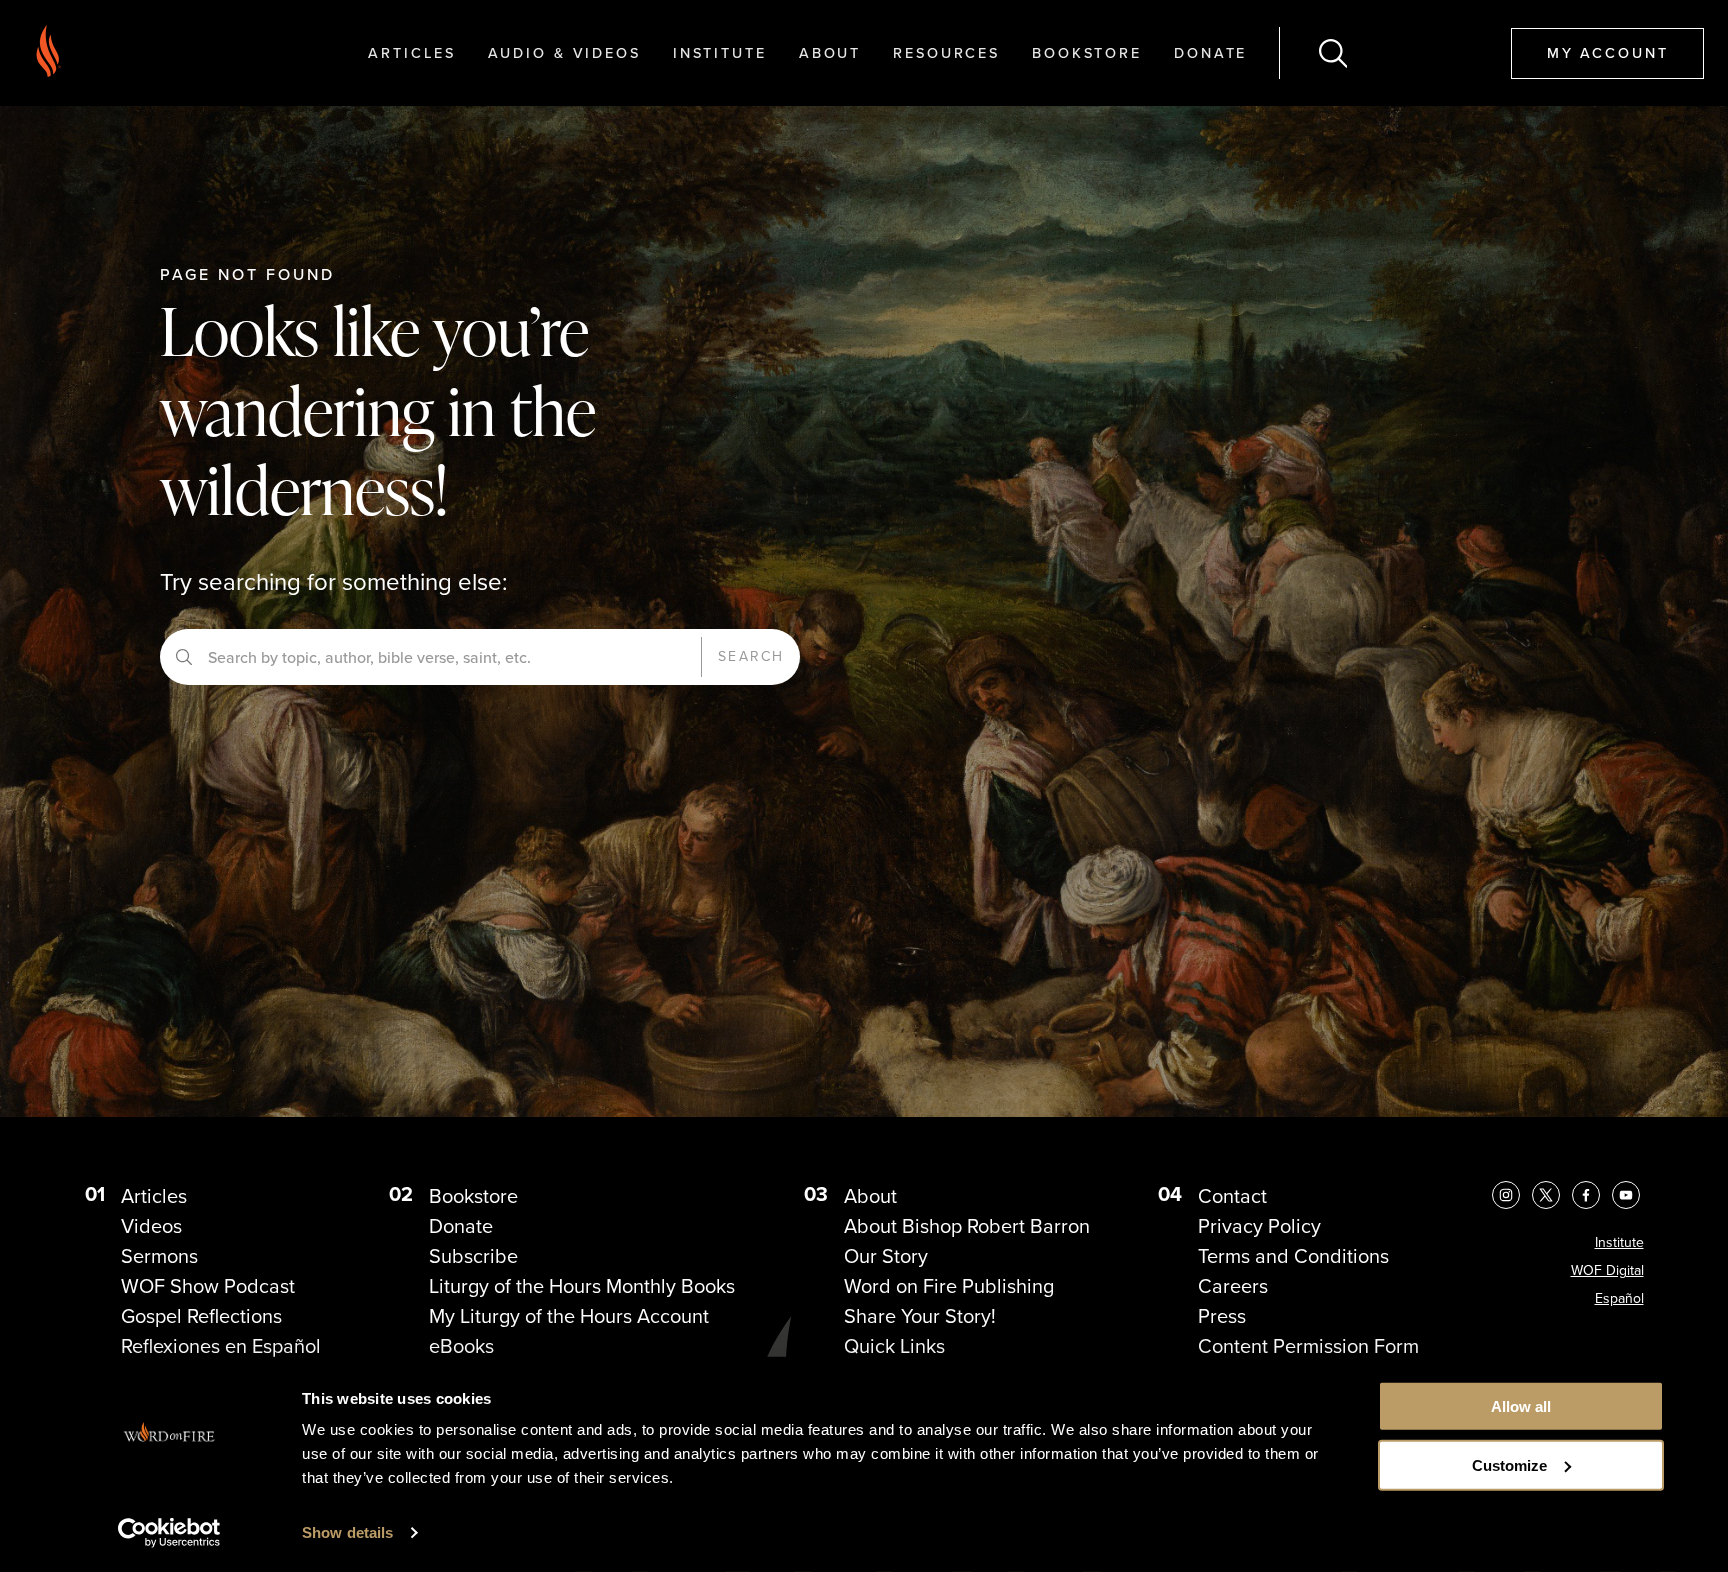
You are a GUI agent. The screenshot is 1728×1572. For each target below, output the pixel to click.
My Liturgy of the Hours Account (569, 1316)
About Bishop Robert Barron (967, 1226)
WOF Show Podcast (208, 1286)
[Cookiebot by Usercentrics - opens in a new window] (169, 1533)
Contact (1232, 1196)
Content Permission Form (1308, 1346)
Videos (151, 1226)
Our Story (886, 1256)
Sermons (159, 1256)
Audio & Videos (564, 52)
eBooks (461, 1346)
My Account (1608, 52)
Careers (1233, 1286)
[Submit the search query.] (184, 657)
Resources (946, 52)
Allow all (1521, 1406)
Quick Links (894, 1346)
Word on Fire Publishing (949, 1286)
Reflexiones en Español (221, 1346)
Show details (347, 1532)
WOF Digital (1607, 1270)
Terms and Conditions (1293, 1256)
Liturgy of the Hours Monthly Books (582, 1286)
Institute (720, 52)
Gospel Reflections (201, 1316)
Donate (1210, 52)
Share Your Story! (920, 1316)
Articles (411, 52)
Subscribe (473, 1256)
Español (1619, 1298)
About (830, 52)
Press (1222, 1316)
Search (751, 656)
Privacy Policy (1259, 1226)
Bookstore (1087, 52)
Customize (1509, 1465)
